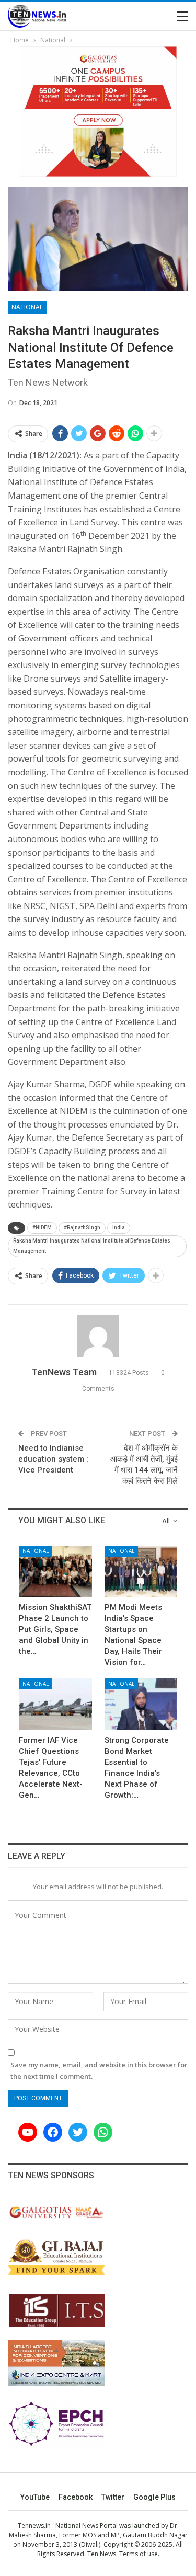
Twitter (113, 2497)
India (119, 1228)
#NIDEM (42, 1228)
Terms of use (139, 2554)
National (27, 307)
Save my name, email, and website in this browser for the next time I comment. (99, 2071)
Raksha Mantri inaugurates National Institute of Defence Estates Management (92, 1246)
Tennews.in (34, 2526)
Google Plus (154, 2497)
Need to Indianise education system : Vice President (53, 1459)
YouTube (35, 2497)
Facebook (76, 2497)
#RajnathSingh (82, 1228)
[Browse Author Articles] (98, 1336)
